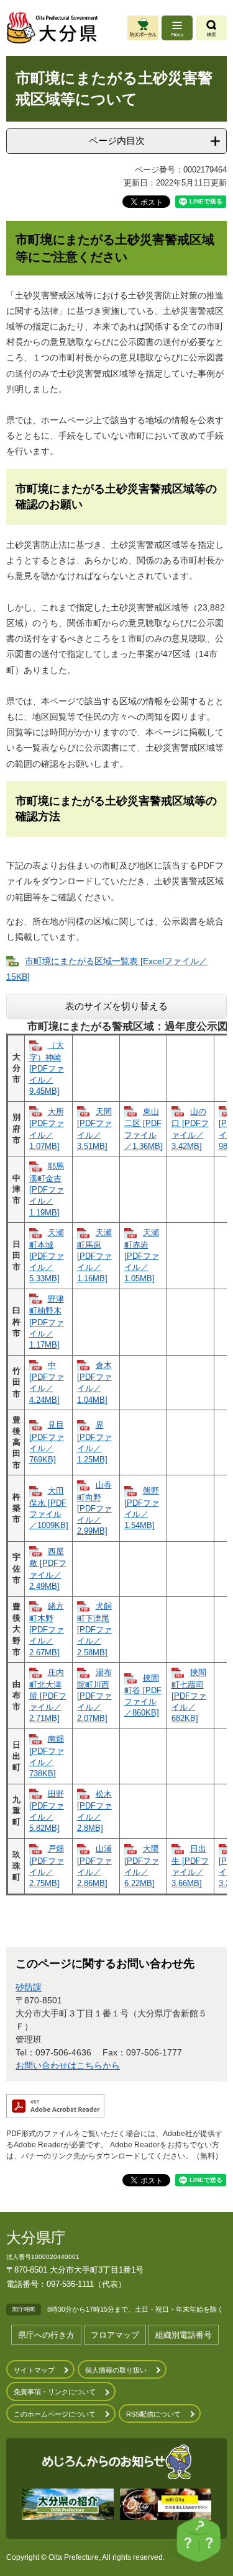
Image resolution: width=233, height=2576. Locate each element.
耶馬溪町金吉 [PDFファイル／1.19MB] (47, 1189)
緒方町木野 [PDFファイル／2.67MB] (47, 1629)
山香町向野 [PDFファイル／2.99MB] (94, 1508)
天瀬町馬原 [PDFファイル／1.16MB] (94, 1255)
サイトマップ (34, 2370)
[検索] (211, 28)
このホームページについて (55, 2414)
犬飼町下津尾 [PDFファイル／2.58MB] (94, 1629)
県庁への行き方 (46, 2335)
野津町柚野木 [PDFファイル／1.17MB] (47, 1322)
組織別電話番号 (184, 2335)
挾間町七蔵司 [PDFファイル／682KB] (189, 1695)
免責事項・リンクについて (55, 2392)
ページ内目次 (117, 141)
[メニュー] (177, 28)
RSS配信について (153, 2414)
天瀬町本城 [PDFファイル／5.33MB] (47, 1255)
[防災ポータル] (143, 28)
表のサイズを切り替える (116, 1006)
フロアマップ (115, 2335)
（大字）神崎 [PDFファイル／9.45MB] (47, 1068)
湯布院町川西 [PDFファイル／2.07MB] (94, 1695)
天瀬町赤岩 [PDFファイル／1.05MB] (142, 1255)
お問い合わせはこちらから (68, 2065)
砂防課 (29, 1987)
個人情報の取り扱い (116, 2370)
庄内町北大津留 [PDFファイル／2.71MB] (48, 1695)
